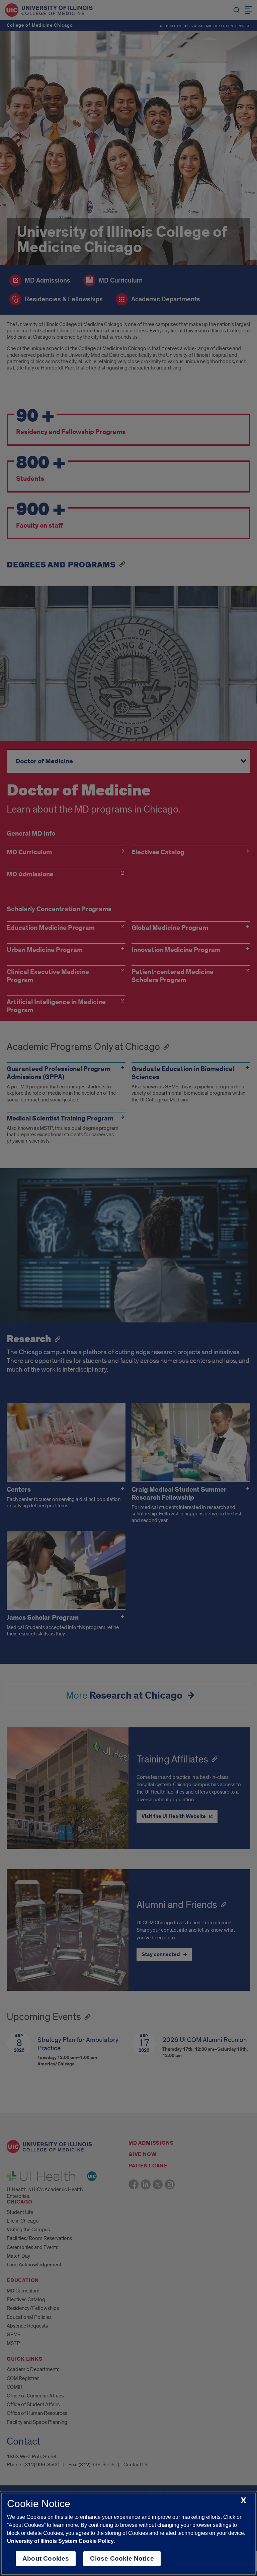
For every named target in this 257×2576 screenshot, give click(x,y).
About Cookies (46, 2558)
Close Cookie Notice (122, 2558)
